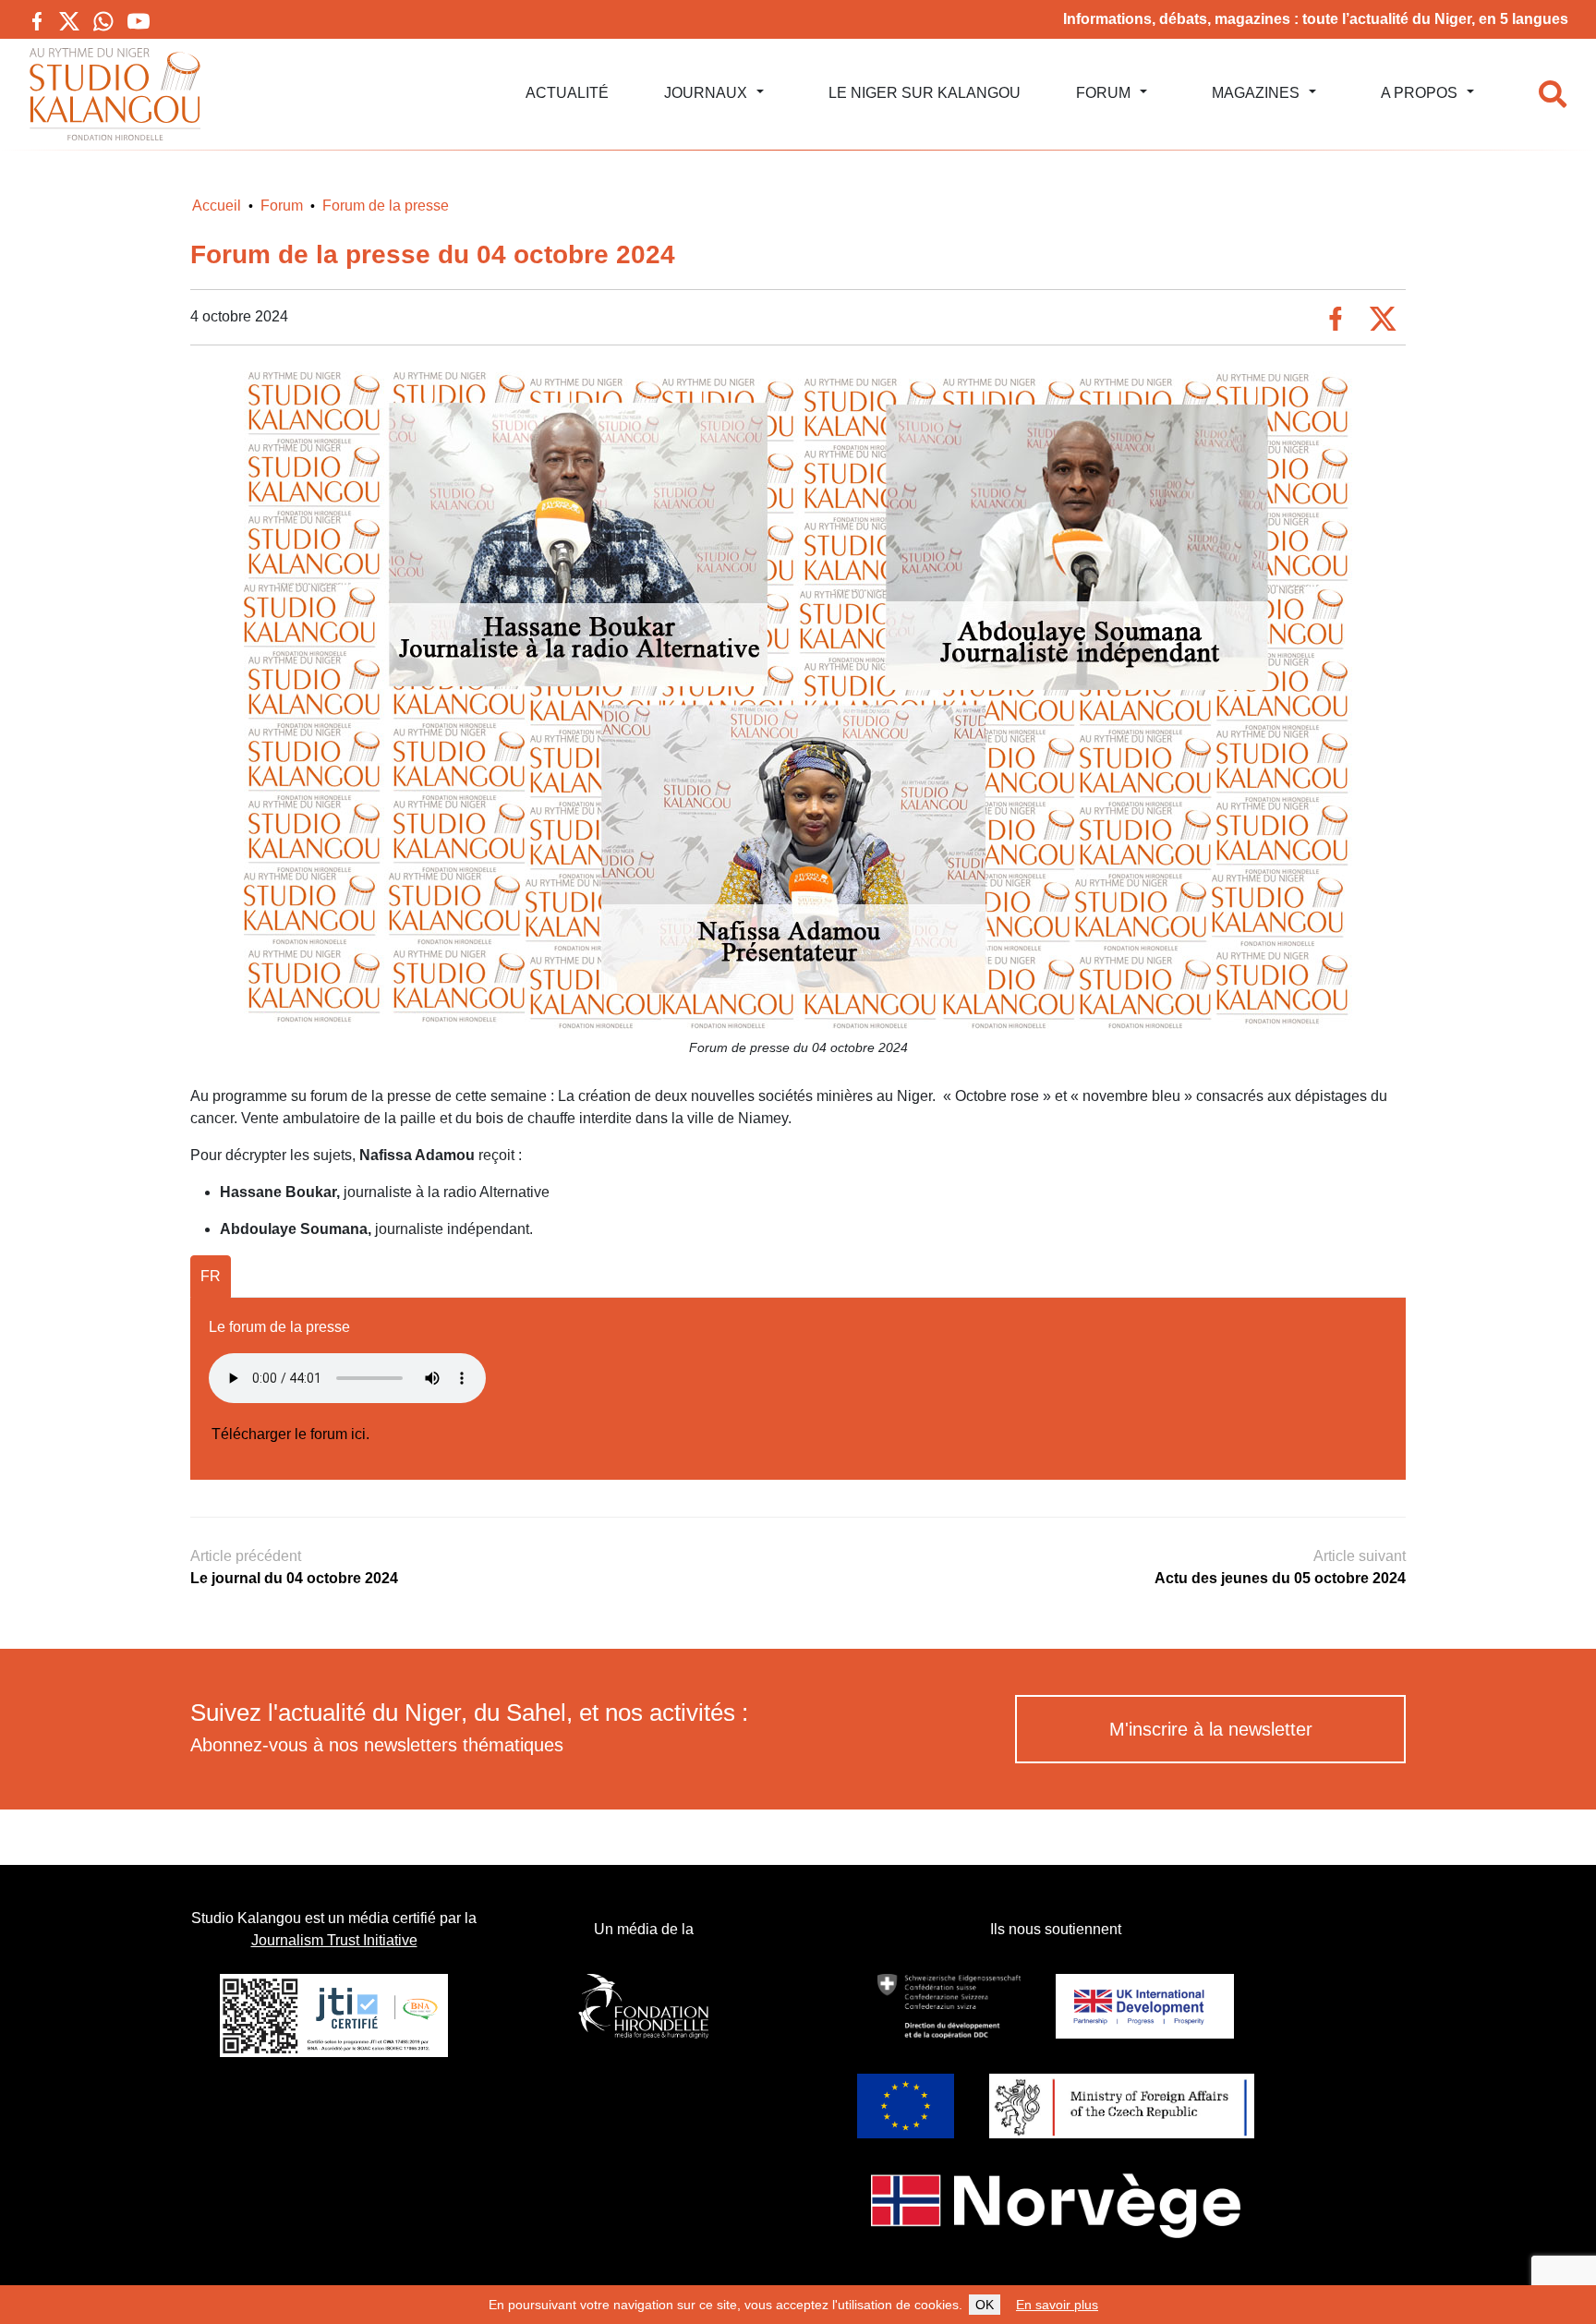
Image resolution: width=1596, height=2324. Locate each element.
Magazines (1256, 93)
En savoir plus (1057, 2305)
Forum (1103, 93)
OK (985, 2305)
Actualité (567, 93)
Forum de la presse (386, 206)
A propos (1419, 93)
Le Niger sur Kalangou (925, 93)
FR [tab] (211, 1276)
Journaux (706, 93)
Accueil (217, 206)
